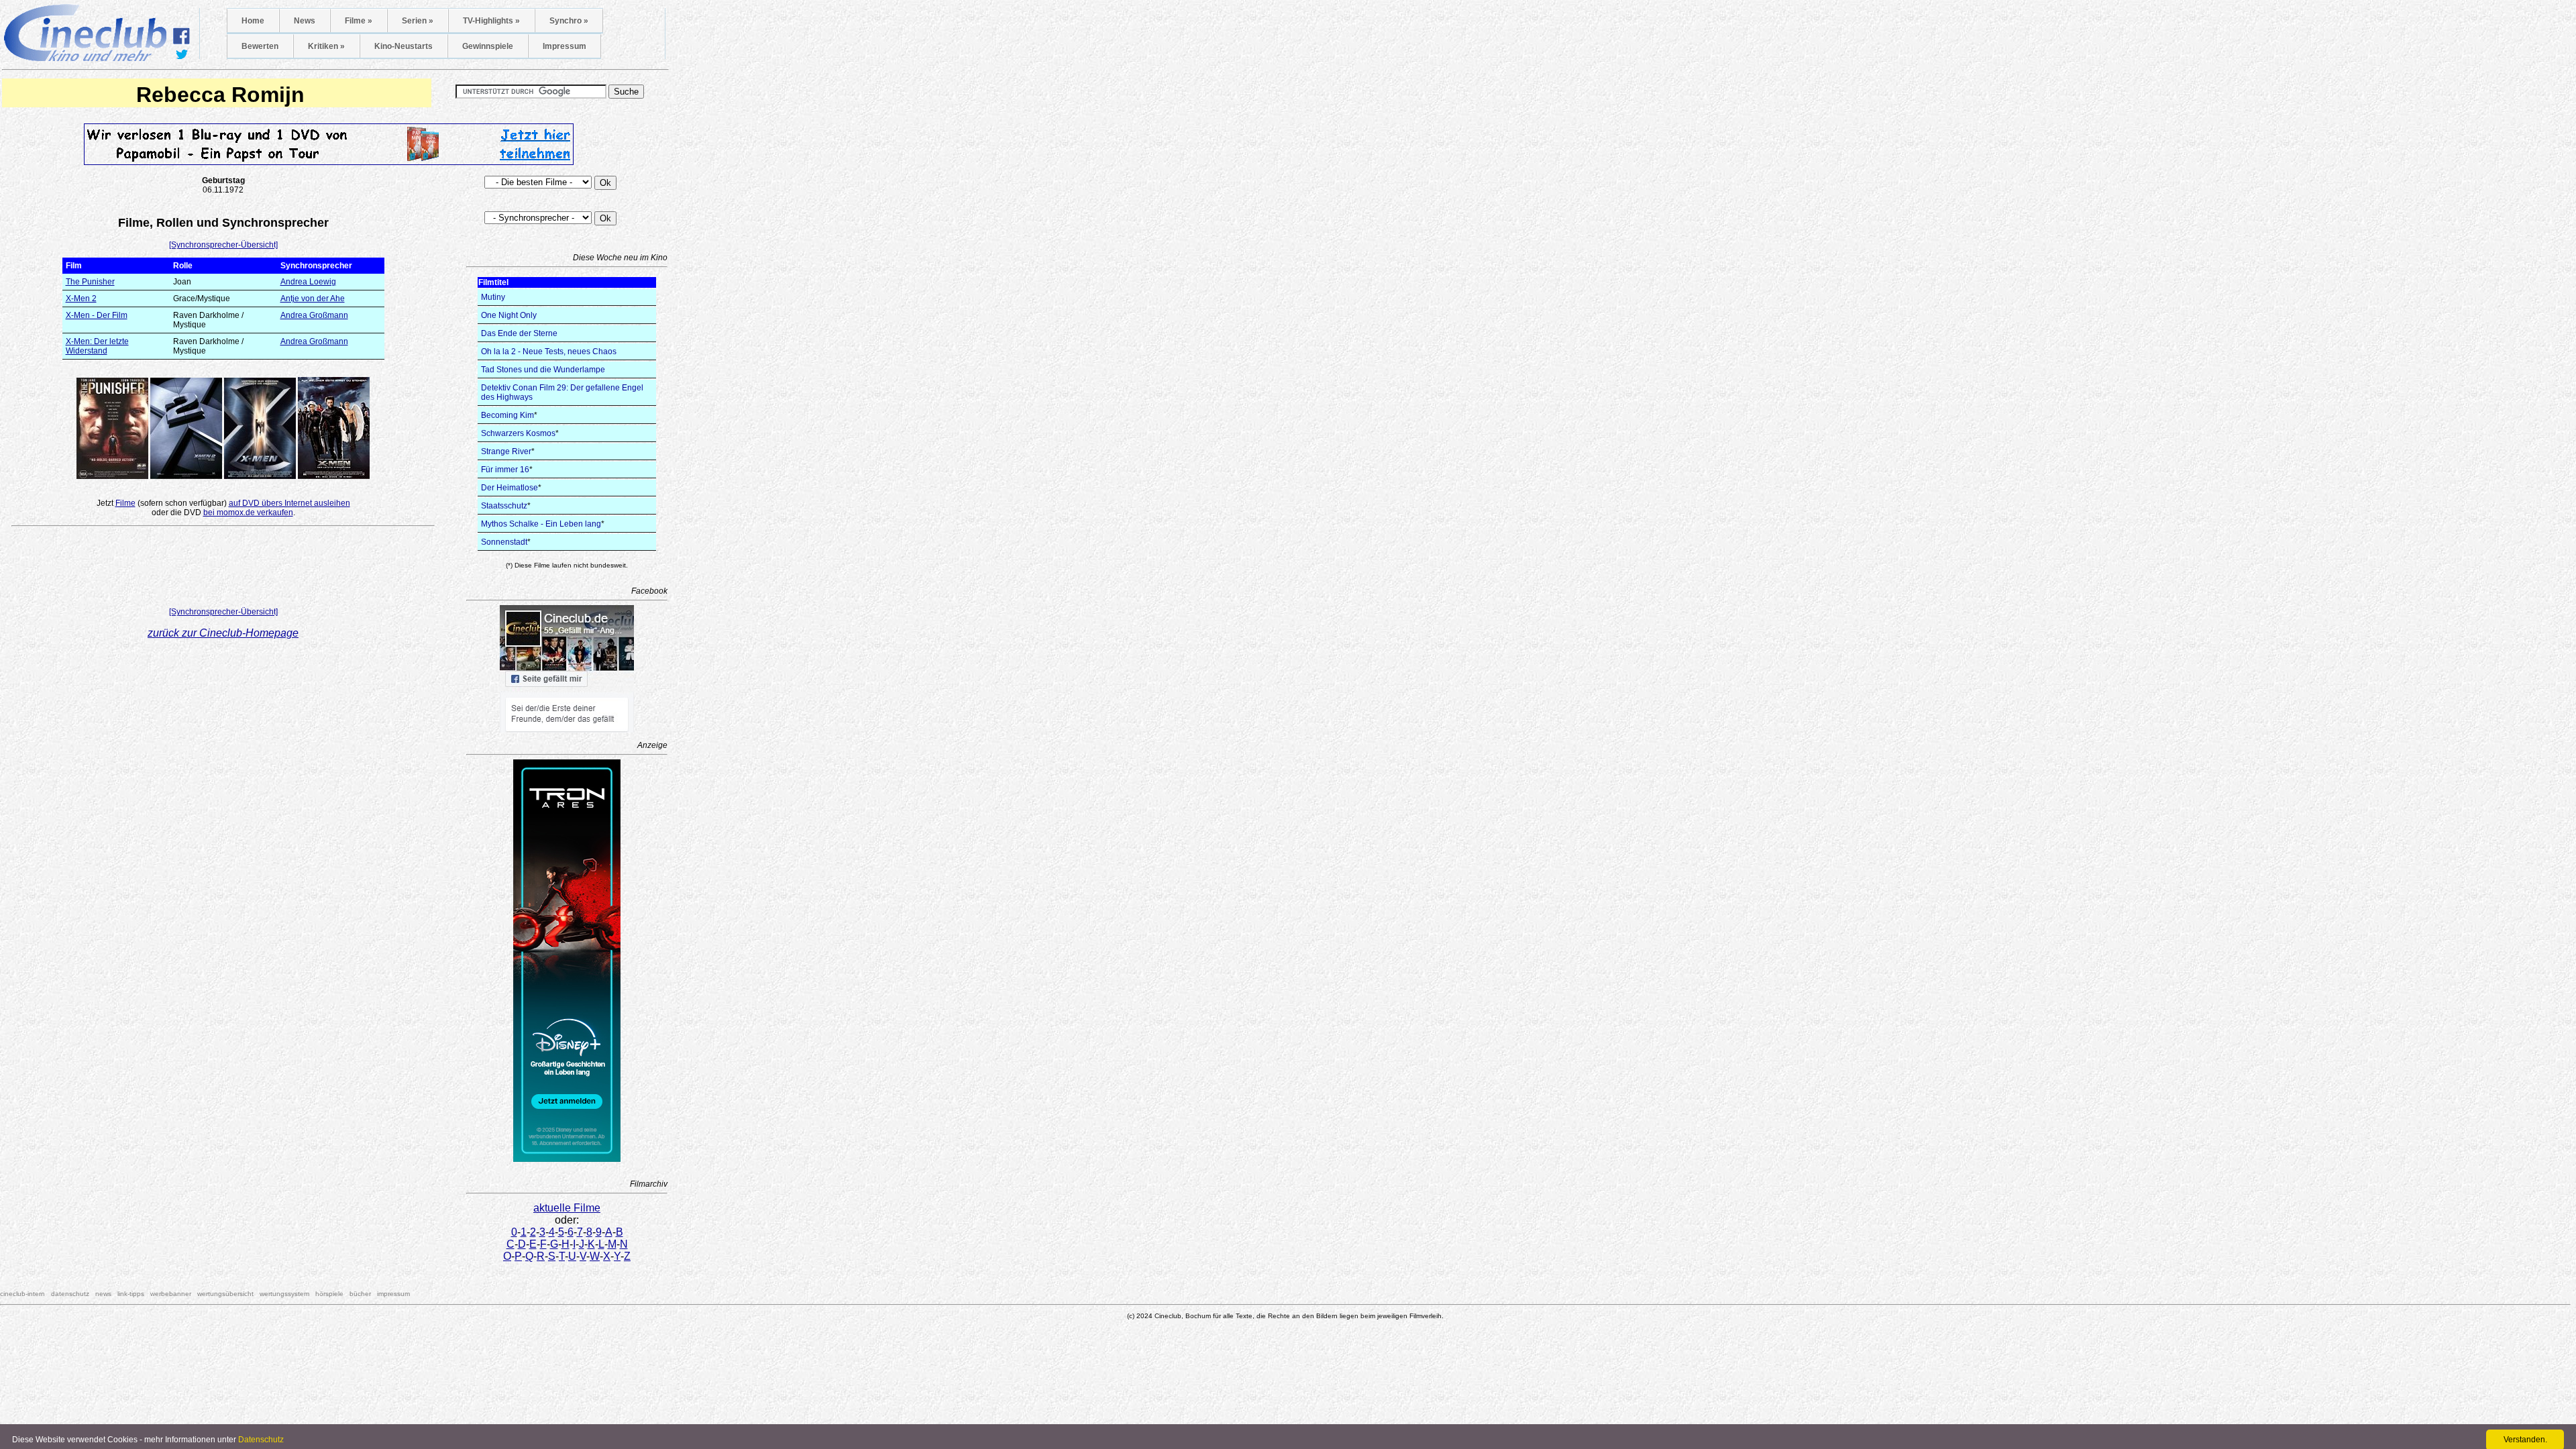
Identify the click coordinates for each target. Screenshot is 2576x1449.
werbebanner (171, 1294)
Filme (125, 503)
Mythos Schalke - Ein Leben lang (541, 524)
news (103, 1294)
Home (253, 21)
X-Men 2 (81, 299)
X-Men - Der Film (97, 315)
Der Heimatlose (509, 488)
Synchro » (569, 21)
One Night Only (509, 315)
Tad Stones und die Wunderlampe (543, 370)
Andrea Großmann (314, 315)
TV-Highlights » (491, 21)
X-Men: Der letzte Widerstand (97, 346)
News (305, 21)
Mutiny (493, 297)
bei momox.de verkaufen (248, 513)
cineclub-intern (22, 1294)
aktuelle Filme (567, 1208)
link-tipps (131, 1294)
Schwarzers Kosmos (518, 433)
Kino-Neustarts (404, 46)
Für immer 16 (505, 470)
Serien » (418, 21)
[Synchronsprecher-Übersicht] (223, 245)
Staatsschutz (504, 506)
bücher (360, 1294)
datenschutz (70, 1294)
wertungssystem (284, 1294)
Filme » (359, 21)
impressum (393, 1294)
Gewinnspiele (488, 46)
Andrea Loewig (308, 282)
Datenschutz (261, 1440)
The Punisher (90, 282)
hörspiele (329, 1294)
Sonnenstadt (504, 542)
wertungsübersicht (225, 1294)
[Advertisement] (223, 570)
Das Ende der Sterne (519, 333)
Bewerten (260, 46)
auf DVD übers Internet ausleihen (289, 503)
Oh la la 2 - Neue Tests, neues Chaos (549, 352)
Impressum (565, 46)
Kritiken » (326, 46)
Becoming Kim (507, 415)
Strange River (506, 451)
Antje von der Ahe (313, 299)
